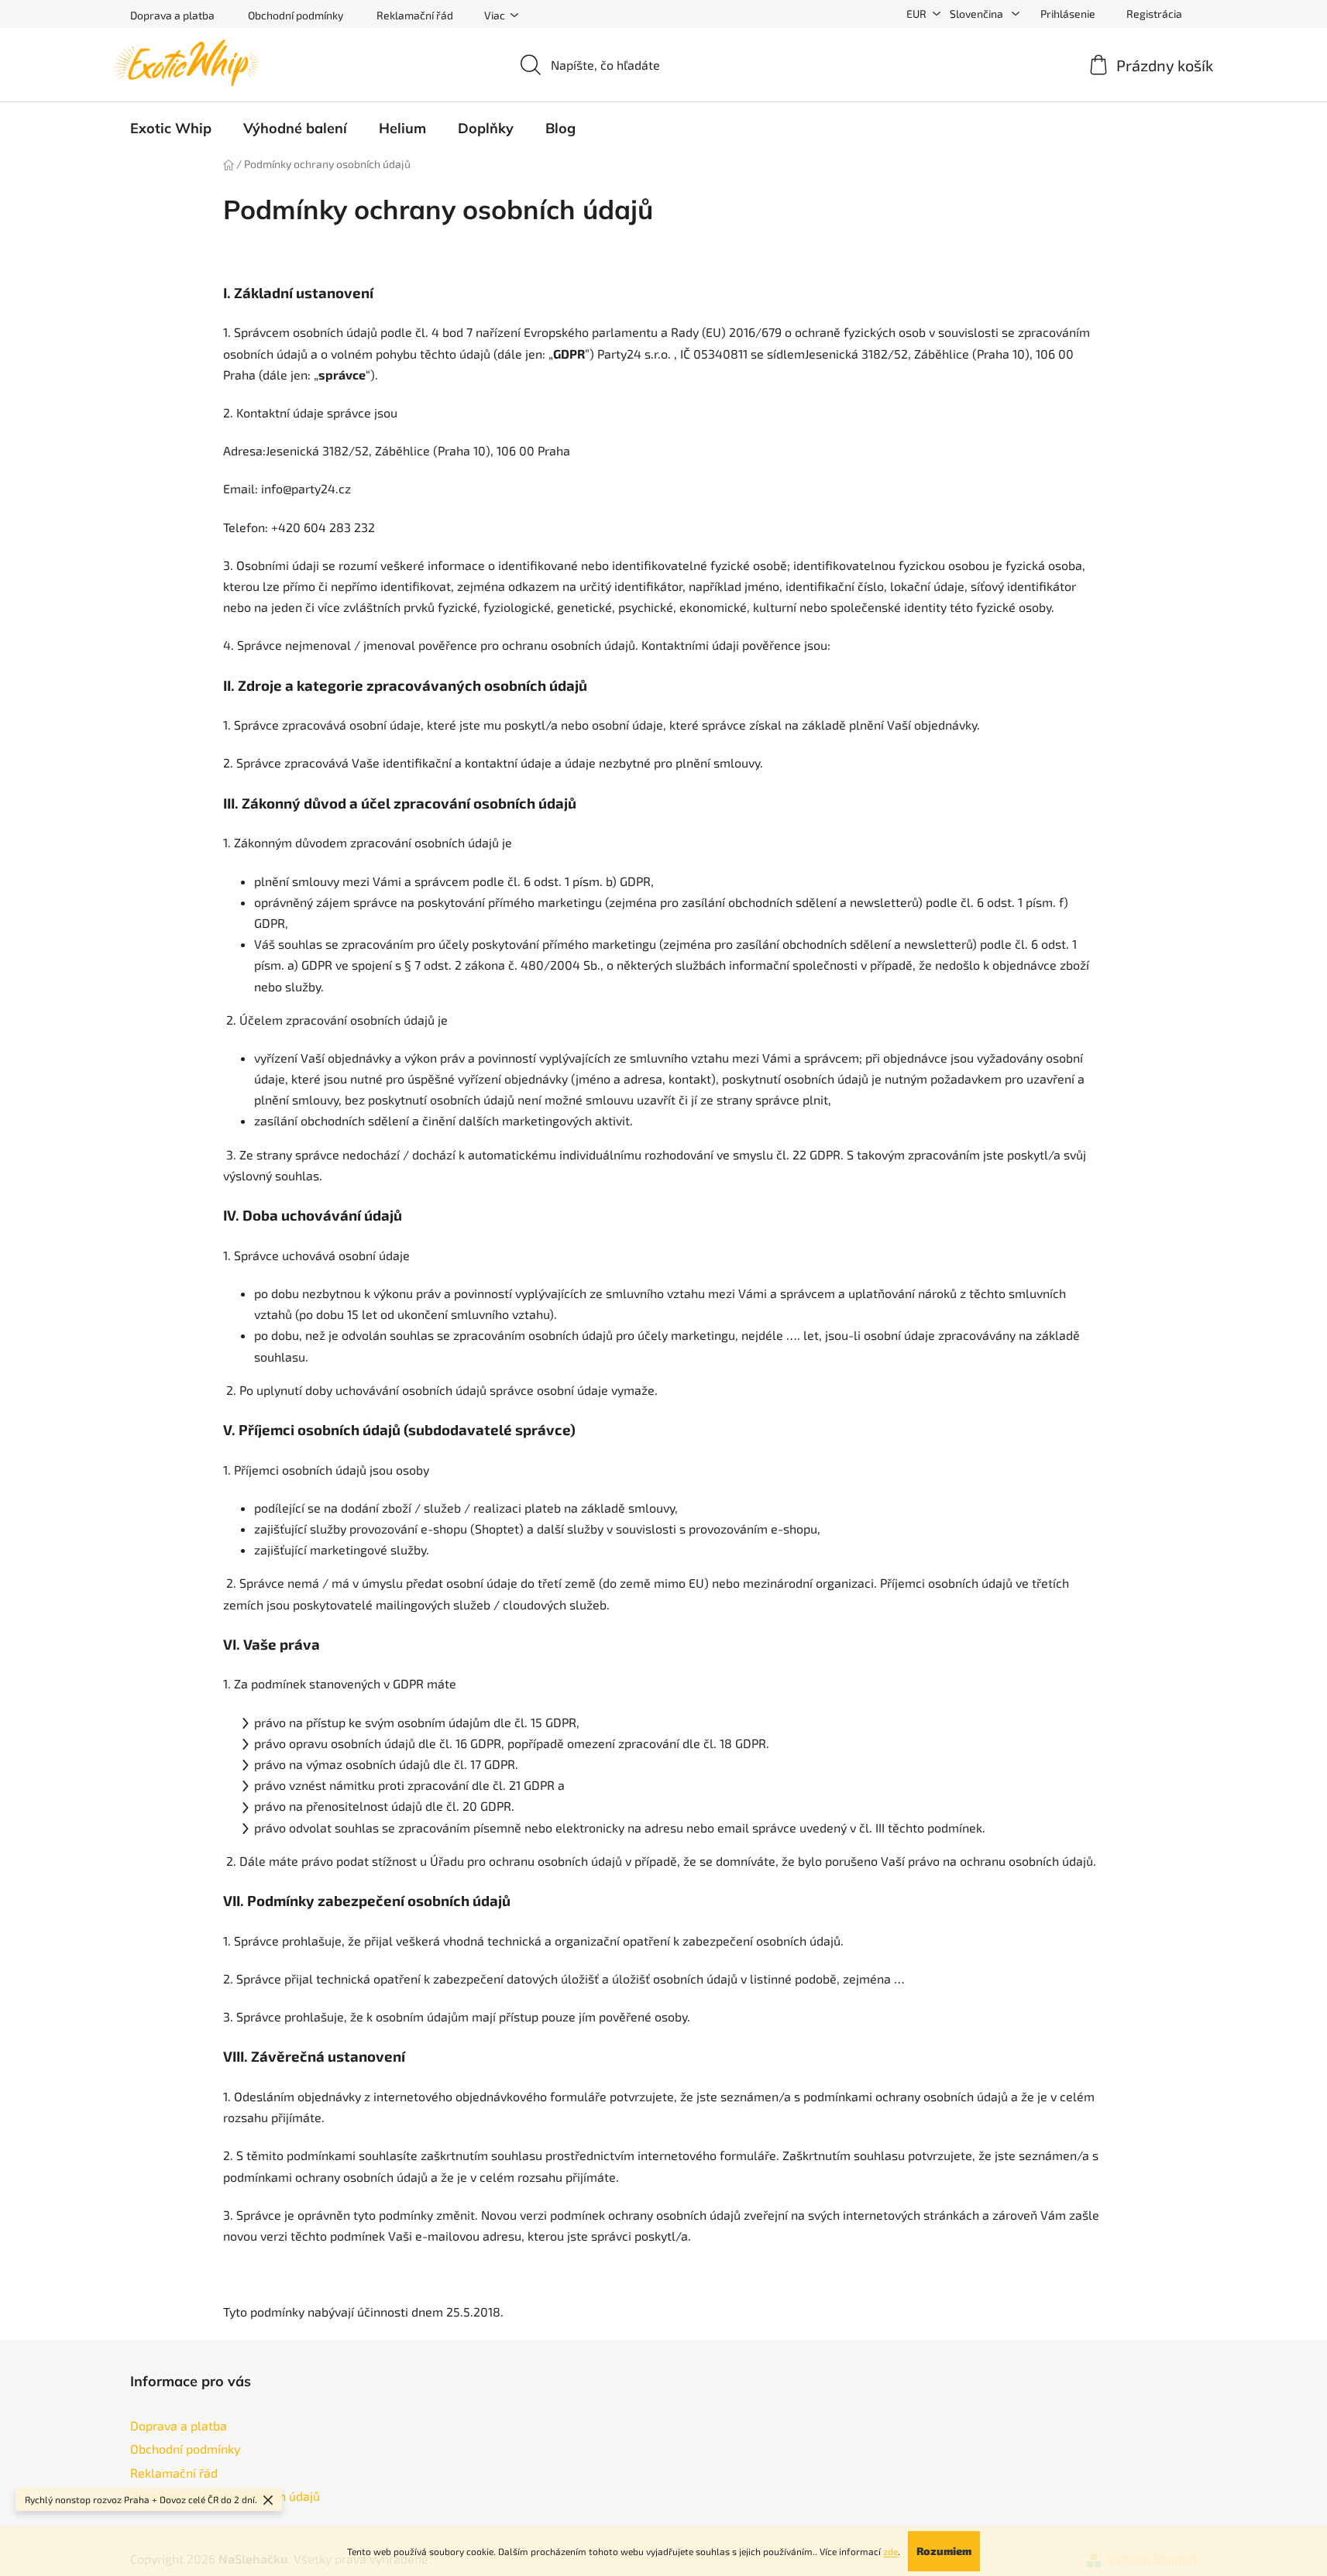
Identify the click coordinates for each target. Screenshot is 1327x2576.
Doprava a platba (172, 15)
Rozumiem (944, 2551)
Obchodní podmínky (296, 15)
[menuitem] (171, 129)
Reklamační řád (415, 15)
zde (890, 2551)
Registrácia (1154, 14)
